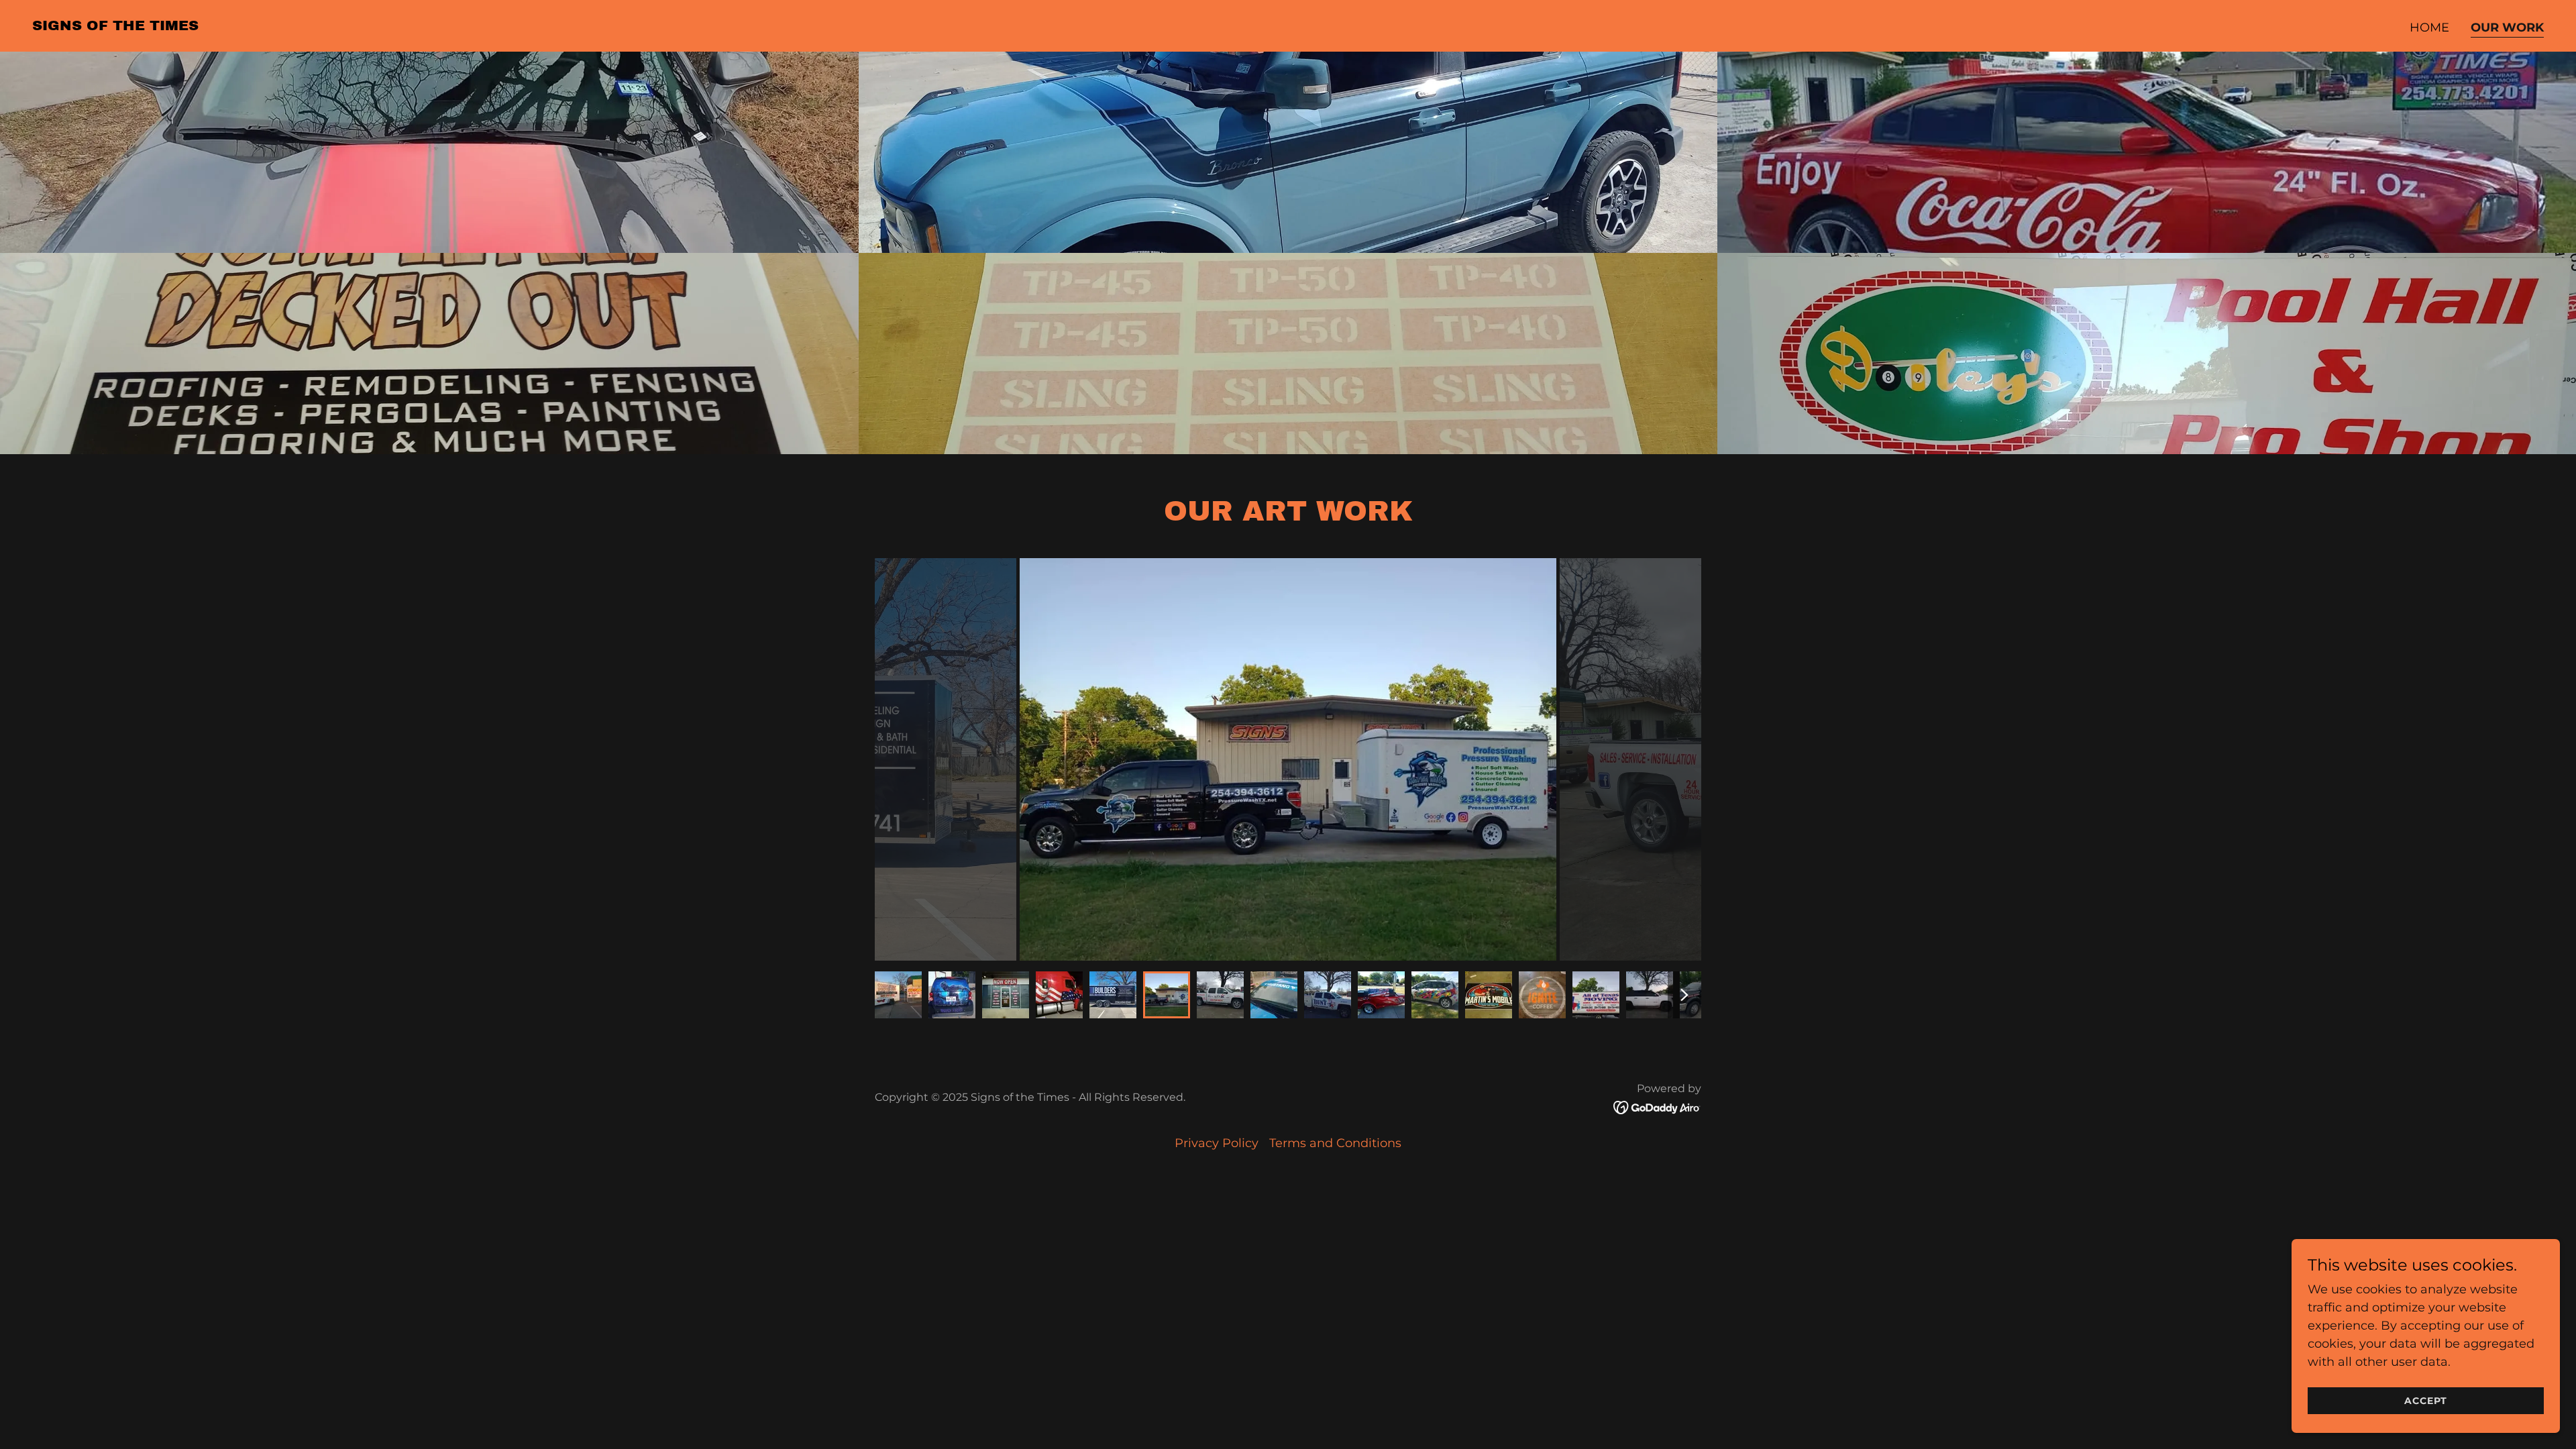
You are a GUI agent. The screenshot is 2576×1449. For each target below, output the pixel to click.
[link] (115, 26)
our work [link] (2507, 28)
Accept (2426, 1401)
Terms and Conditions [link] (1335, 1143)
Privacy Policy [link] (1217, 1143)
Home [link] (2429, 28)
